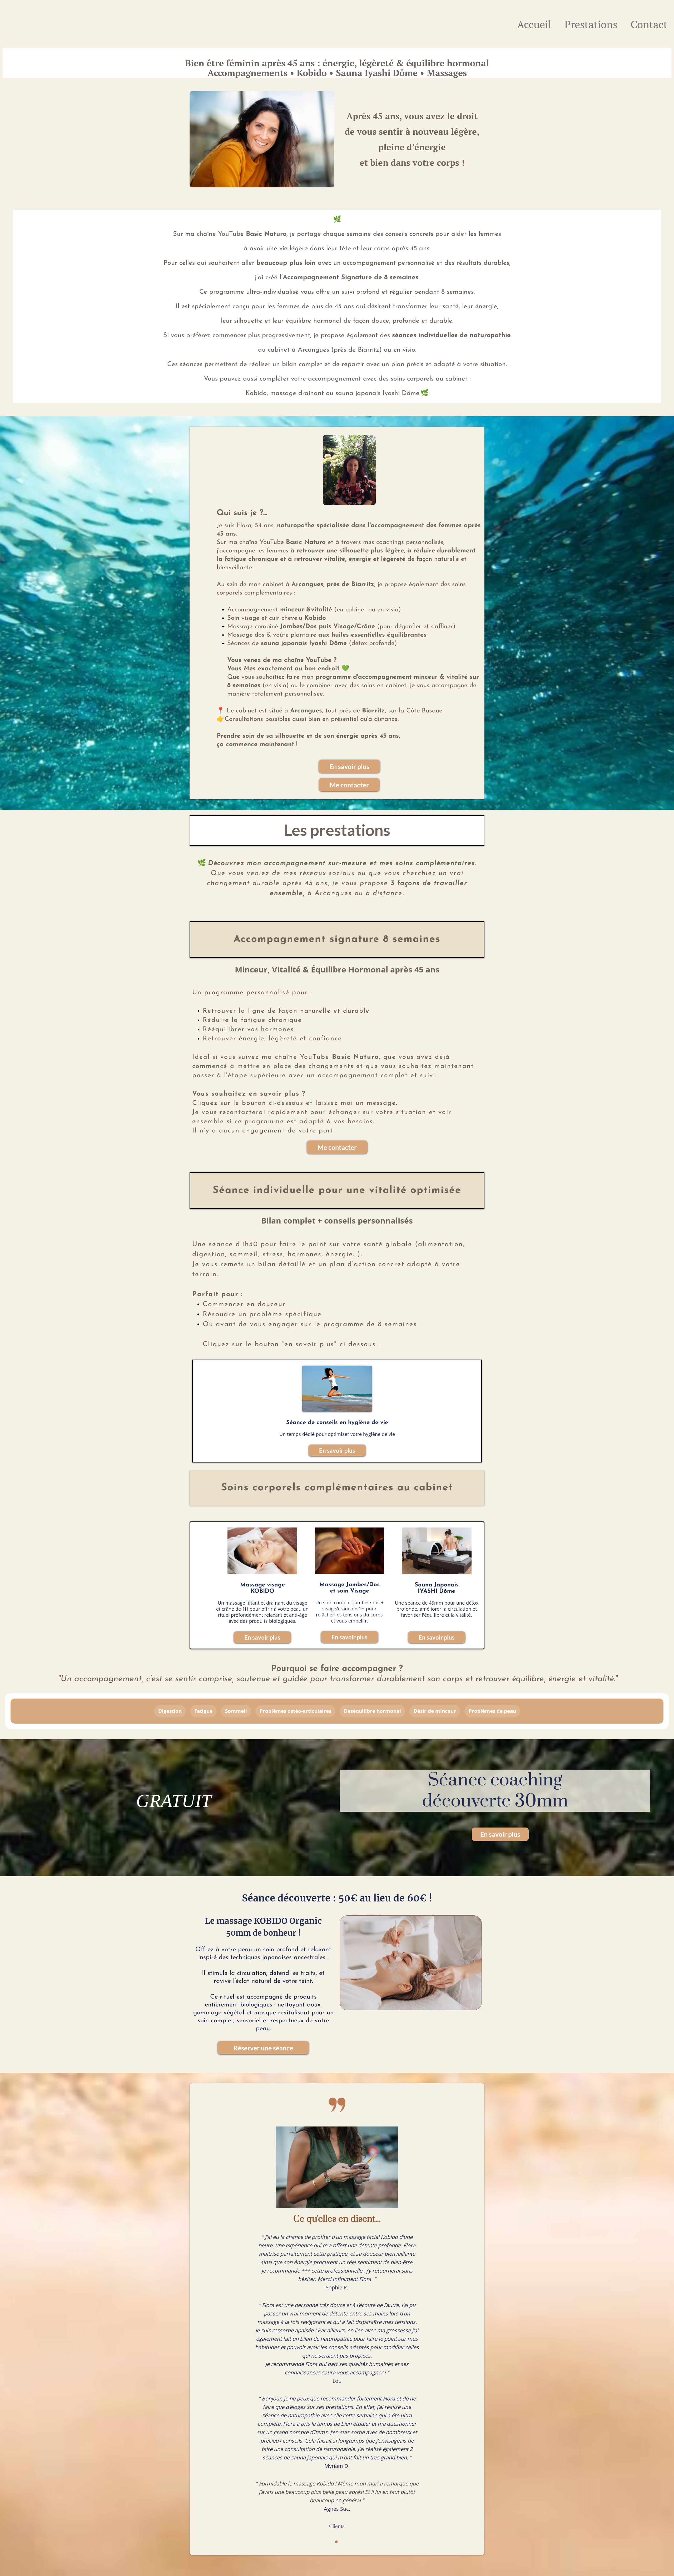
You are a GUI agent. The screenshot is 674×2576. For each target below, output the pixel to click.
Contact (649, 24)
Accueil (534, 24)
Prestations (591, 24)
